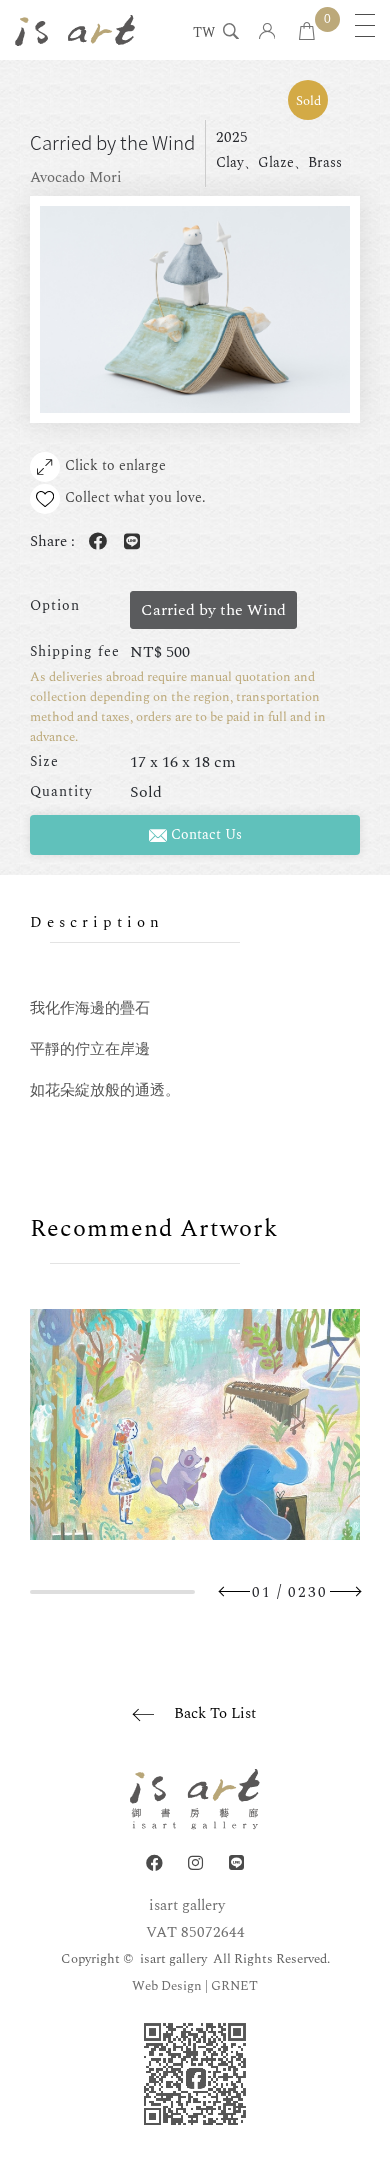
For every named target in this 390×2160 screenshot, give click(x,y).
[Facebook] (154, 1863)
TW (204, 34)
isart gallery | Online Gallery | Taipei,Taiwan (75, 30)
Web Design (167, 1986)
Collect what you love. (135, 497)
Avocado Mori (76, 177)
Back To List (215, 1713)
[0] (307, 32)
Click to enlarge (115, 465)
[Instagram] (195, 1863)
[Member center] (267, 32)
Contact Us (204, 834)
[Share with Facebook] (94, 542)
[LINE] (236, 1863)
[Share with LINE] (128, 542)
